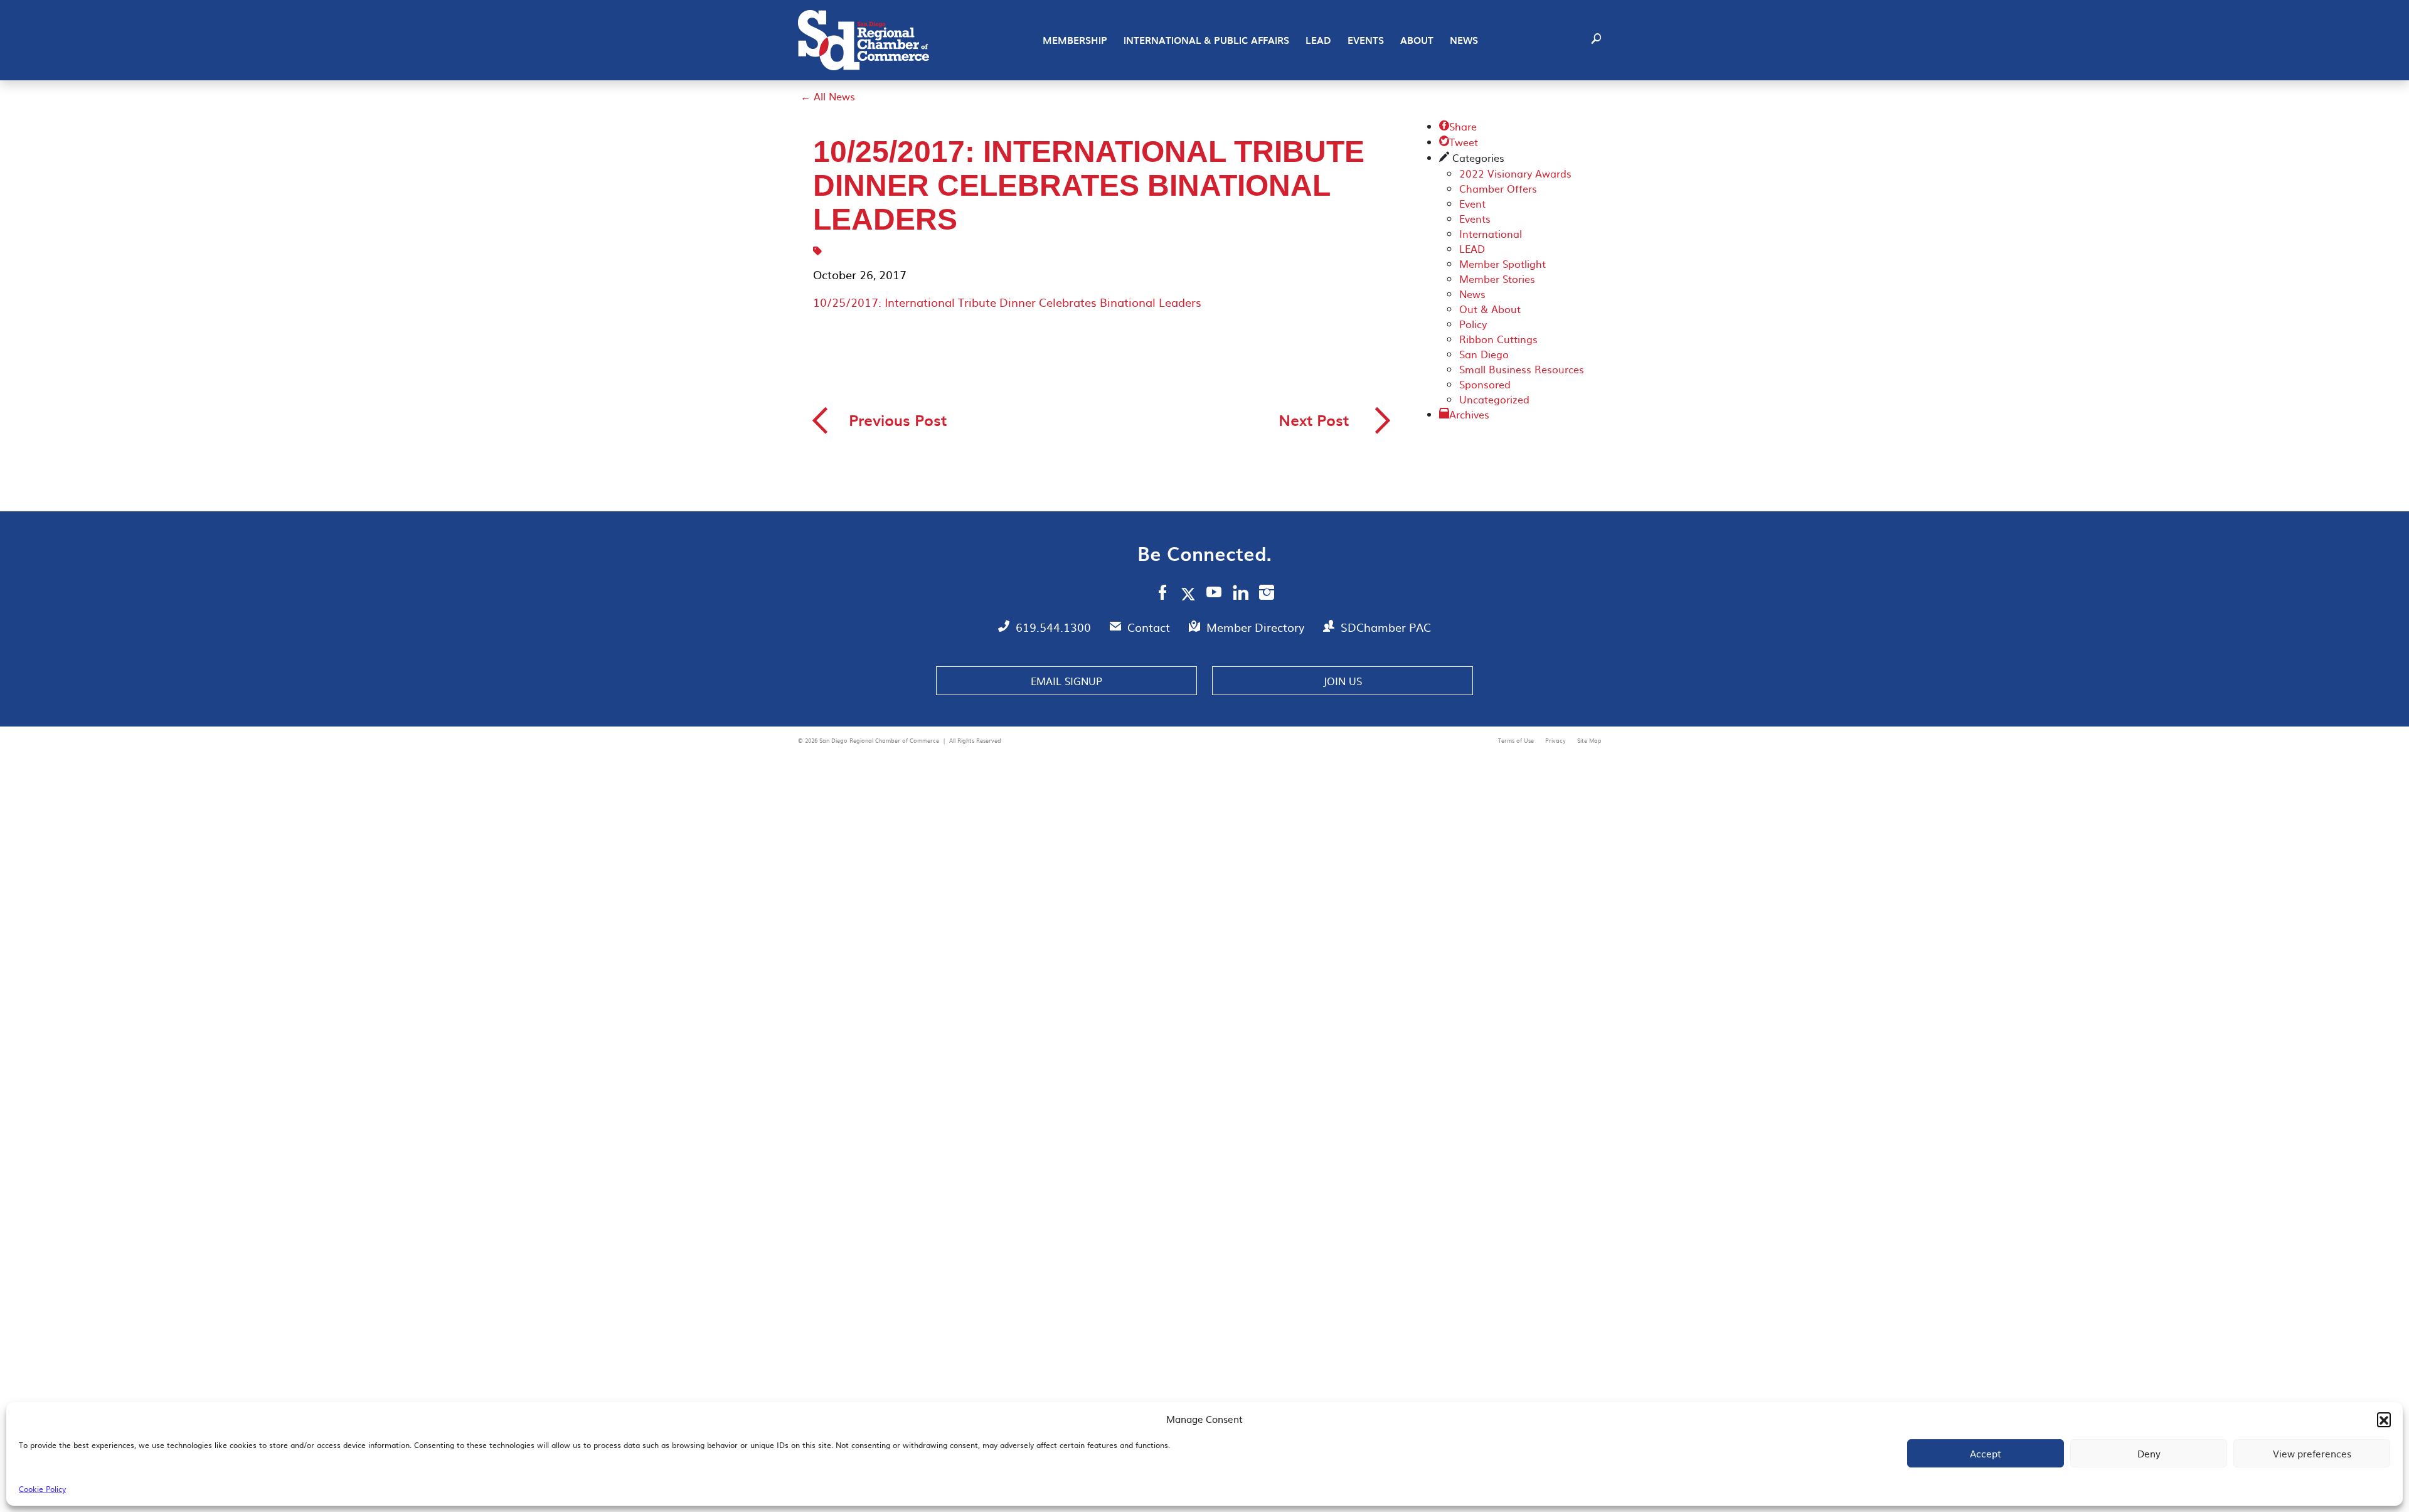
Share (1458, 126)
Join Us (1343, 681)
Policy (1473, 324)
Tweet (1459, 142)
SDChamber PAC (1386, 627)
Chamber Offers (1498, 188)
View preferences (2312, 1453)
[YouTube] (1214, 594)
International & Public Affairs (1206, 40)
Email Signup (1066, 681)
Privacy (1556, 740)
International (1491, 233)
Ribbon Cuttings (1498, 339)
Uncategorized (1494, 399)
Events (1366, 40)
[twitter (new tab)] (1190, 594)
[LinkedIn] (1241, 594)
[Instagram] (1267, 594)
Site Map (1589, 740)
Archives (1469, 414)
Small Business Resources (1522, 369)
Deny (2149, 1453)
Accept (1986, 1453)
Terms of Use (1517, 740)
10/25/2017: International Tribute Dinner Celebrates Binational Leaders (1007, 302)
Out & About (1490, 309)
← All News (828, 96)
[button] (2384, 1419)
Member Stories (1497, 279)
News (1464, 40)
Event (1472, 203)
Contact (1150, 627)
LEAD (1318, 40)
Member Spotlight (1502, 264)
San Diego (1484, 354)
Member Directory (1257, 627)
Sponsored (1485, 384)
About (1417, 40)
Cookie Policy (42, 1489)
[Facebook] (1162, 594)
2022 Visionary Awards (1515, 173)
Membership (1075, 40)
